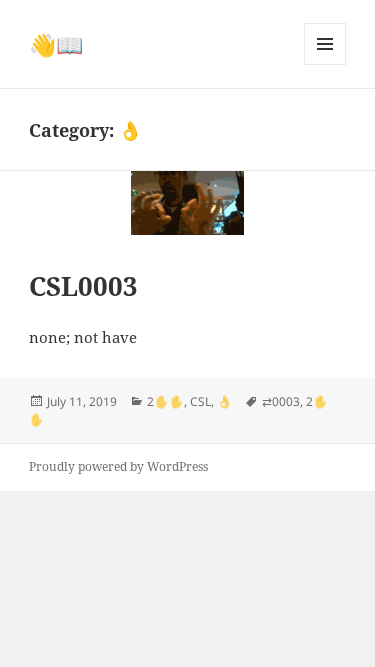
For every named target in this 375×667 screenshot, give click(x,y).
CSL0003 (83, 286)
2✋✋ (165, 401)
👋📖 (56, 44)
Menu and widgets (325, 64)
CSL (200, 401)
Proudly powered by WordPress (118, 466)
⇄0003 (281, 401)
